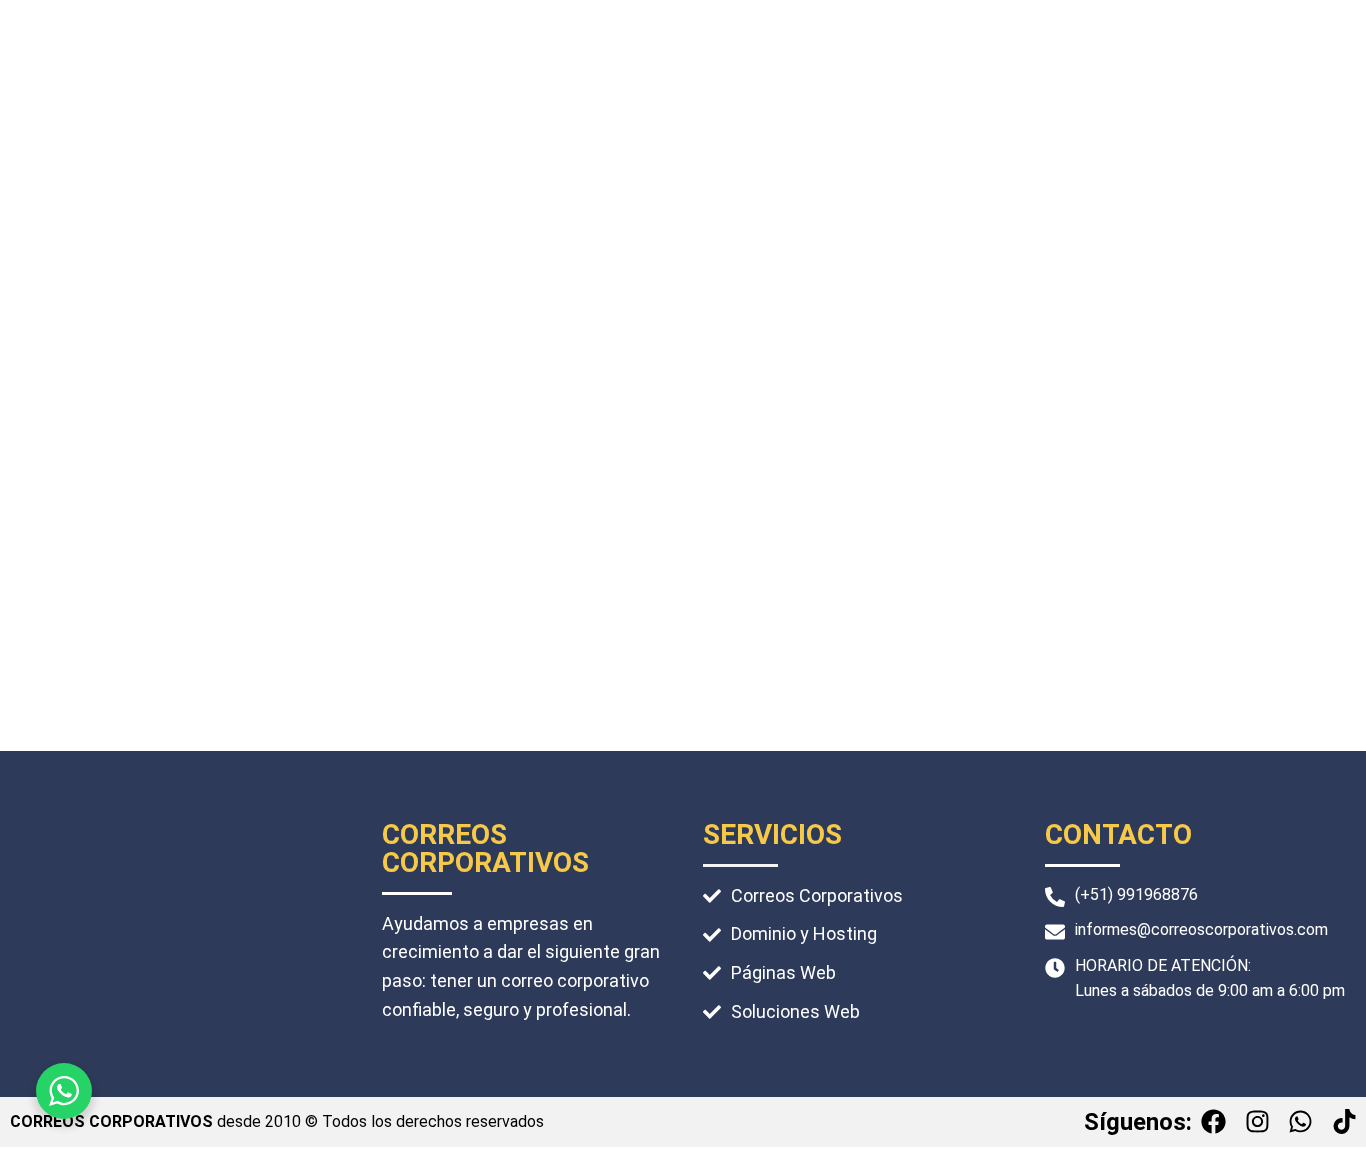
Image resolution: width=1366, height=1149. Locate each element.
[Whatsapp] (1301, 1122)
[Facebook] (1214, 1122)
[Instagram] (1257, 1122)
